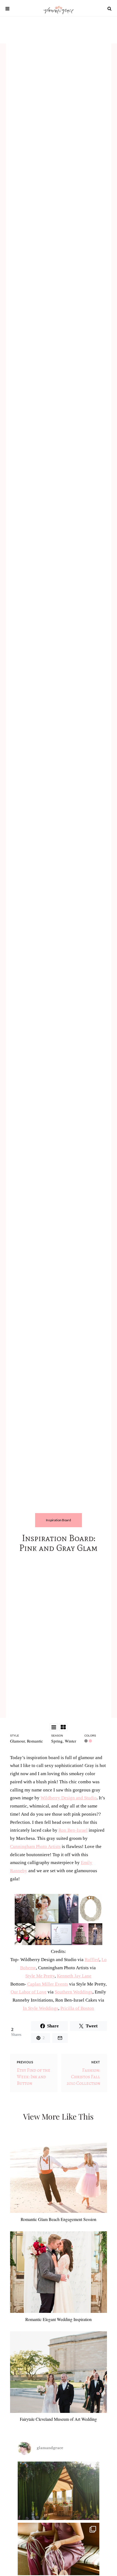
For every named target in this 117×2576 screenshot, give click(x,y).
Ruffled (92, 1960)
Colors (90, 1736)
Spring (57, 1741)
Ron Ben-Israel (73, 1830)
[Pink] (91, 1741)
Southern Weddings (74, 1992)
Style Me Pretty (40, 1976)
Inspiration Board (59, 1520)
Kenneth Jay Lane (74, 1976)
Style (15, 1736)
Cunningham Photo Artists (35, 1847)
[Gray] (87, 1741)
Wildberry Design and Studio (69, 1798)
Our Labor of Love (29, 1992)
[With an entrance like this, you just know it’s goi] (59, 2502)
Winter (70, 1741)
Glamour (17, 1741)
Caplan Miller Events (48, 1984)
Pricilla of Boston (77, 2008)
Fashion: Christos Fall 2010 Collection (83, 2077)
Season (57, 1736)
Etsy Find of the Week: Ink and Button (34, 2077)
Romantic (35, 1741)
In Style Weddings (41, 2008)
